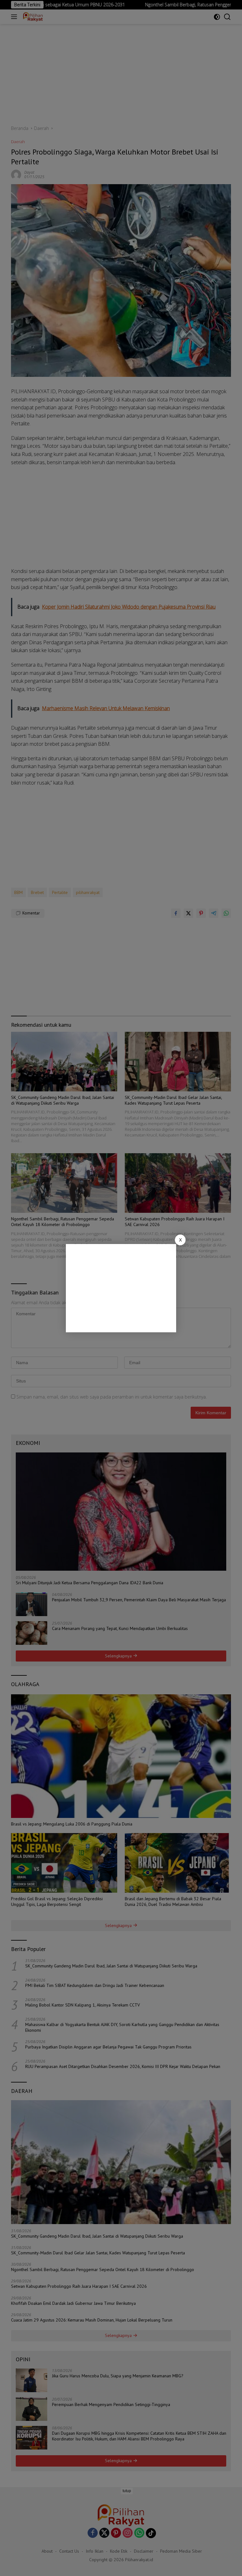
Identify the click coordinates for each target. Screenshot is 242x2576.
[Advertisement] (121, 1288)
